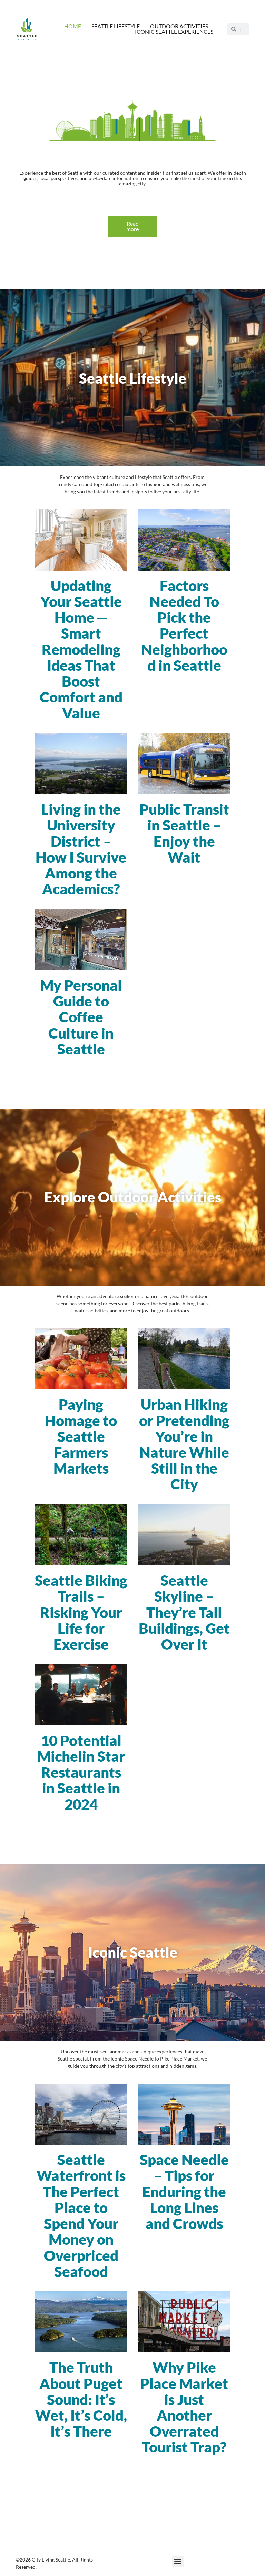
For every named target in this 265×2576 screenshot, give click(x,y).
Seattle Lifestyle (116, 26)
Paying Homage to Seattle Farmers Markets (81, 1436)
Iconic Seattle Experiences (174, 32)
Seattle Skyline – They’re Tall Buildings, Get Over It (184, 1612)
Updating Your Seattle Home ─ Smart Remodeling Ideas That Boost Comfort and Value (81, 649)
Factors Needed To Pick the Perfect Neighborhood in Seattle (184, 625)
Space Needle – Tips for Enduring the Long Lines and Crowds (184, 2191)
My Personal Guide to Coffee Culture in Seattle (81, 1017)
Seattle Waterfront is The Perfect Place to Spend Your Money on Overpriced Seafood (81, 2215)
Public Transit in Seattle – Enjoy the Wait (184, 833)
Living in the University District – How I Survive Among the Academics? (81, 849)
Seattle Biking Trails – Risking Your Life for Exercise (81, 1612)
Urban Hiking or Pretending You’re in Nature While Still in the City (184, 1444)
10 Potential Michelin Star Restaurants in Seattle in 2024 (81, 1772)
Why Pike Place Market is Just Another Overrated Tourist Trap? (184, 2407)
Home (73, 26)
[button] (178, 2562)
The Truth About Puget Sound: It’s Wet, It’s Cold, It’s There (81, 2399)
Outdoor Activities (179, 26)
